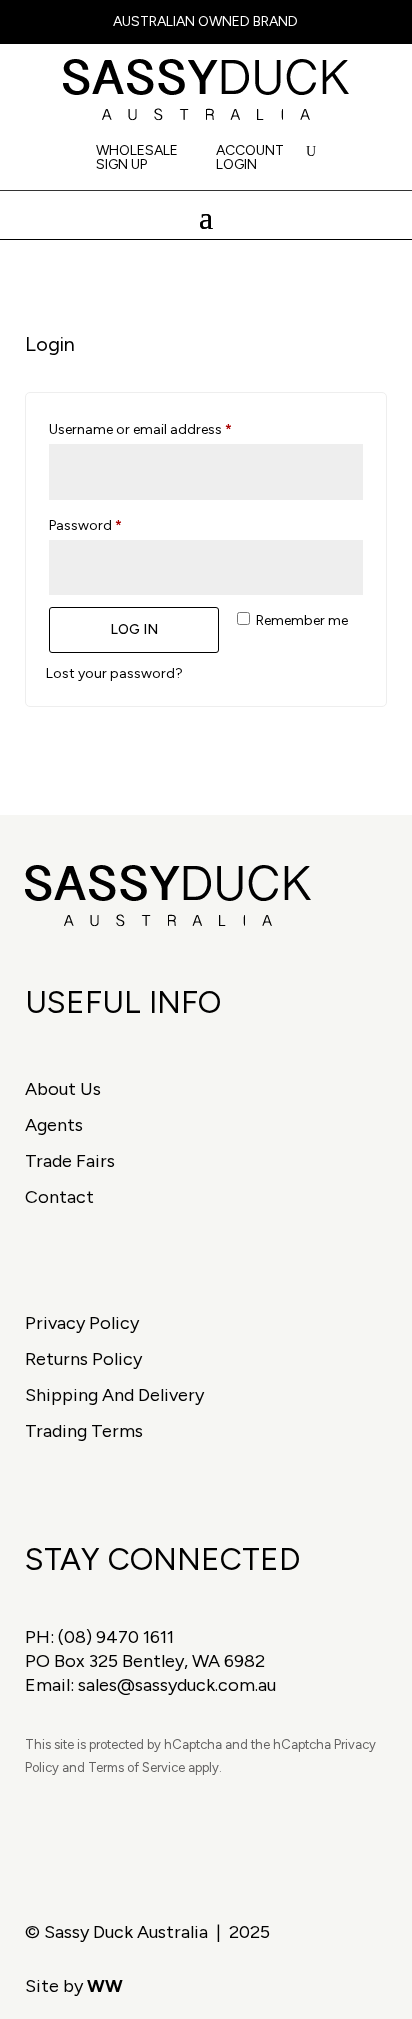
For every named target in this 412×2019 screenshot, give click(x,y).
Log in (134, 629)
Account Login (250, 158)
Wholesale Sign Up (137, 158)
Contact (59, 1197)
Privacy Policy (82, 1323)
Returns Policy (83, 1359)
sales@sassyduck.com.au (177, 1685)
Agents (54, 1125)
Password (113, 525)
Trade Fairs (70, 1161)
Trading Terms (84, 1431)
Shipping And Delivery (114, 1395)
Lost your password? (114, 673)
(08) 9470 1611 (116, 1637)
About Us (63, 1089)
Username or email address (168, 429)
